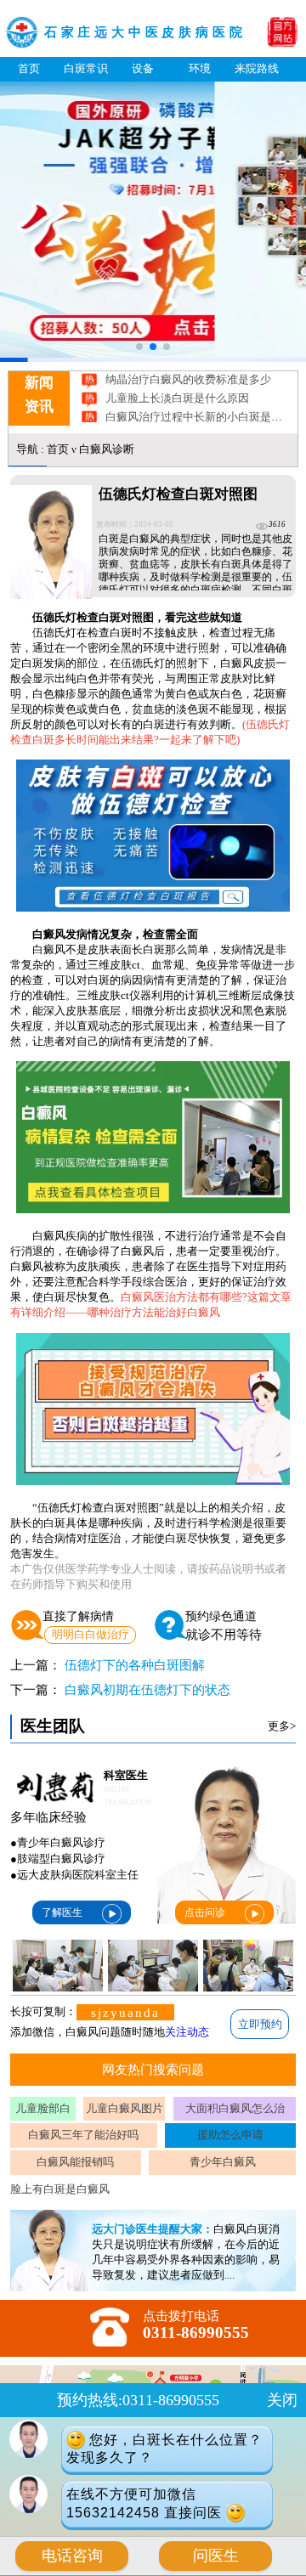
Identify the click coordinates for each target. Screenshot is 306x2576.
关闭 (282, 2400)
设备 (143, 68)
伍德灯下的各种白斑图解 (135, 1665)
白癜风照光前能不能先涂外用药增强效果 (205, 420)
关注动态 (187, 2032)
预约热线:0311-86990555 (138, 2400)
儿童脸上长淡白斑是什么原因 (177, 383)
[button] (139, 347)
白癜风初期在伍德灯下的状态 (147, 1689)
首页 (29, 68)
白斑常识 (86, 68)
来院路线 (257, 68)
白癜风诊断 (107, 449)
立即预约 (260, 2024)
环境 (200, 68)
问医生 (216, 2556)
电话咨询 (72, 2556)
